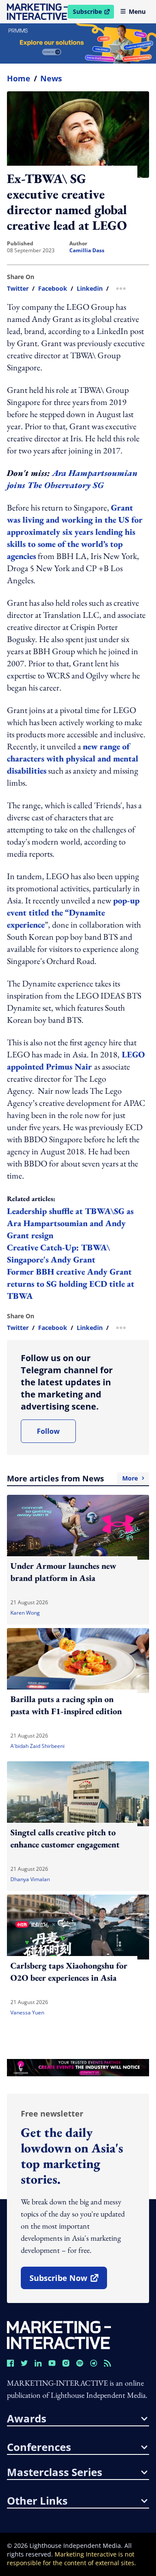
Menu (137, 11)
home (19, 78)
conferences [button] (39, 2447)
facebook (53, 289)
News (51, 78)
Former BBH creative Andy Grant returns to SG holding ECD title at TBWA (71, 1284)
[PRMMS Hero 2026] (78, 43)
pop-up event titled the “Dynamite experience (73, 912)
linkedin (90, 289)
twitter (18, 289)
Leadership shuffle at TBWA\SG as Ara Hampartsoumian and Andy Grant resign (70, 1223)
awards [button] (27, 2419)
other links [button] (37, 2501)
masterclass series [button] (55, 2472)
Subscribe (93, 13)
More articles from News (72, 1478)
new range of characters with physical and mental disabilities (73, 758)
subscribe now (68, 2281)
